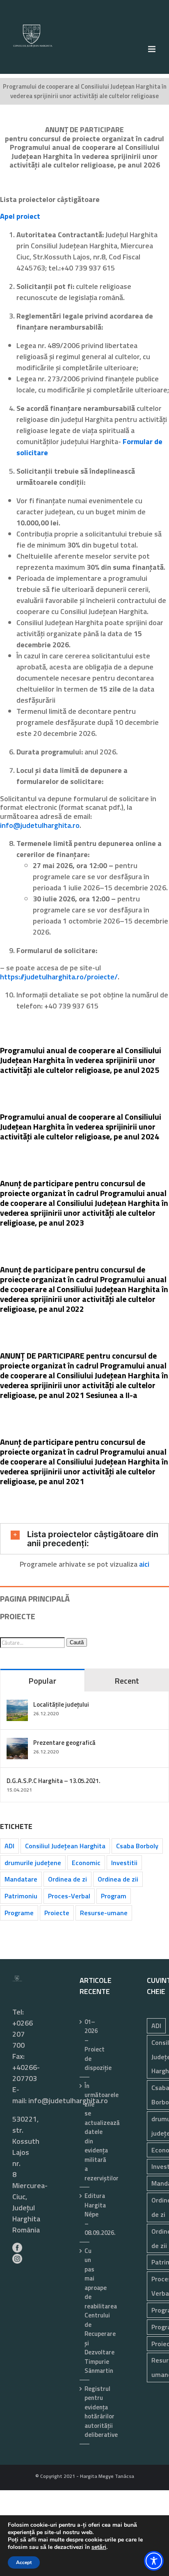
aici (144, 1564)
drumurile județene (33, 1863)
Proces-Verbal (69, 1896)
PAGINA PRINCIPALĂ (35, 1599)
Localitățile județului (61, 1704)
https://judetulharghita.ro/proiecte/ (59, 977)
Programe (19, 1913)
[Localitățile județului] (17, 1705)
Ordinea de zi (67, 1879)
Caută (77, 1642)
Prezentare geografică (64, 1743)
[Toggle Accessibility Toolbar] (154, 2561)
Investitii (124, 1863)
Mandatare (21, 1879)
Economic (86, 1863)
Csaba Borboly (137, 1846)
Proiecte (57, 1913)
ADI (9, 1846)
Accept (24, 2562)
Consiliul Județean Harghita (65, 1846)
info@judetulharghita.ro (40, 825)
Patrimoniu (21, 1896)
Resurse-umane (104, 1913)
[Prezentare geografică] (17, 1743)
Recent (127, 1681)
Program (114, 1896)
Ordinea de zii (118, 1879)
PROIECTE (18, 1616)
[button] (84, 1539)
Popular (42, 1681)
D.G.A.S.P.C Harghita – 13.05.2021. (54, 1781)
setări (99, 2547)
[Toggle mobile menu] (152, 49)
